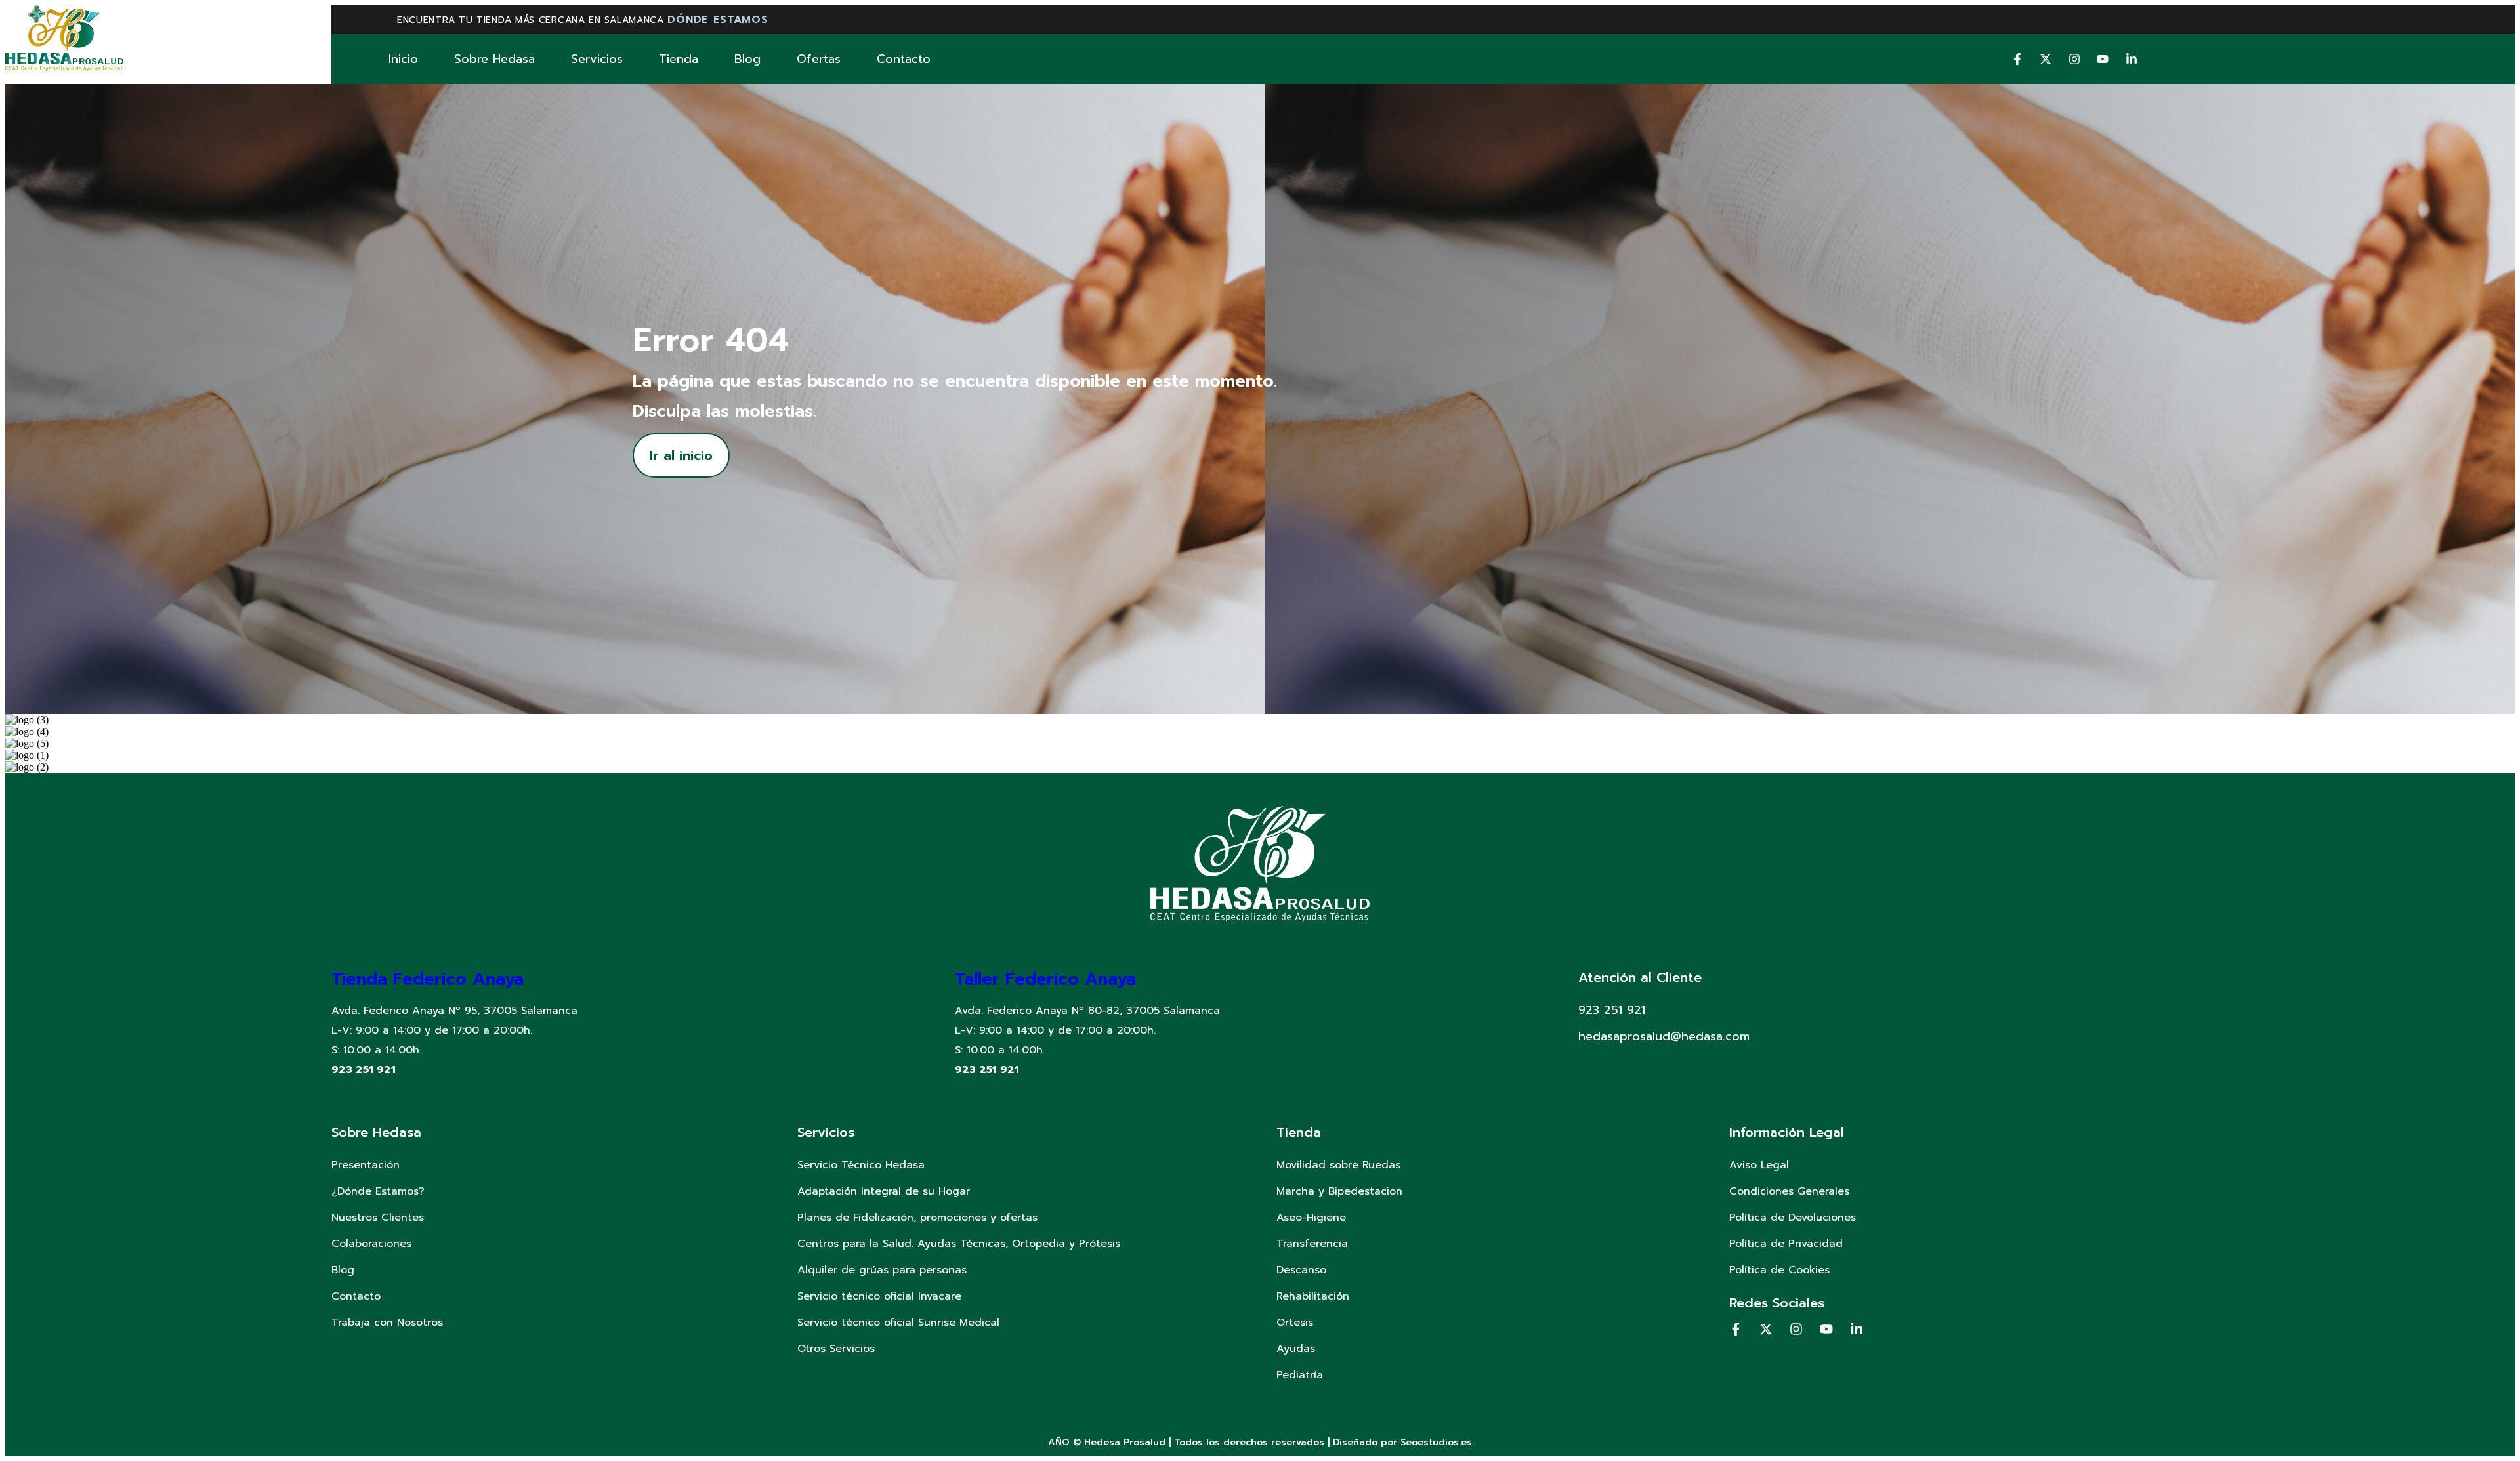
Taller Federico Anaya (1045, 979)
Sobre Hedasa (494, 59)
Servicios (597, 59)
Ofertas (819, 59)
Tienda (679, 59)
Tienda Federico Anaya (428, 979)
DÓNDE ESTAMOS (718, 20)
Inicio (403, 59)
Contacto (904, 59)
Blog (747, 59)
